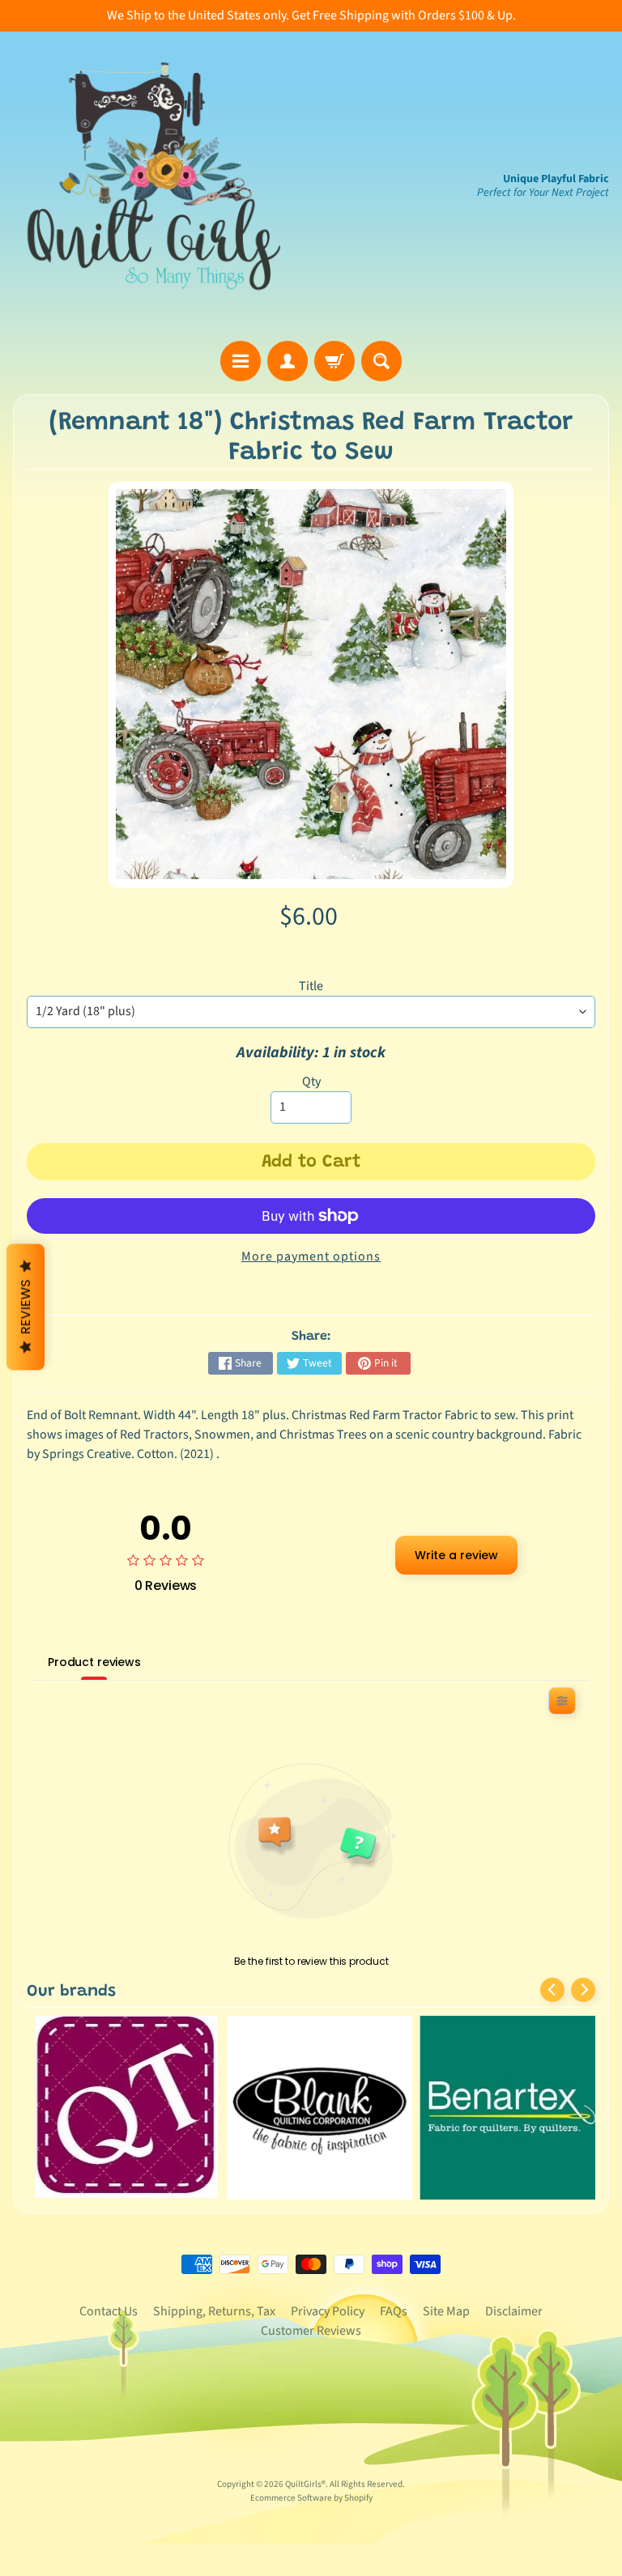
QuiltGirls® (305, 2484)
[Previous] (552, 1990)
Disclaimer (514, 2311)
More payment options (311, 1256)
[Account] (288, 361)
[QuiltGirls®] (155, 186)
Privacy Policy (328, 2311)
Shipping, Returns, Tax (214, 2311)
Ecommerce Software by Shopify (311, 2498)
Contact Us (109, 2311)
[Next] (583, 1990)
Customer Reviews (311, 2331)
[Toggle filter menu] (562, 1701)
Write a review (456, 1555)
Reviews (26, 1307)
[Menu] (241, 361)
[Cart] (334, 361)
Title (311, 986)
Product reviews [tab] (94, 1662)
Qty (311, 1082)
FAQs (394, 2311)
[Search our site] (381, 361)
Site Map (446, 2311)
